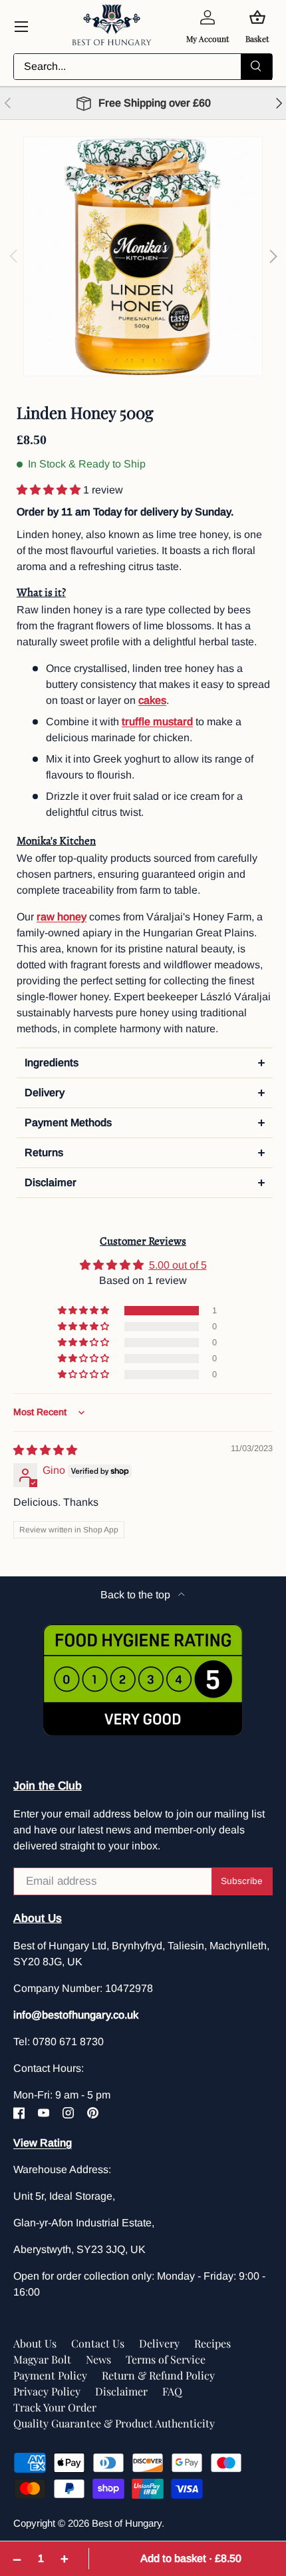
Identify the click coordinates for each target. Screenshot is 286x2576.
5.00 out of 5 (178, 1265)
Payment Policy (50, 2375)
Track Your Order (55, 2407)
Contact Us (98, 2343)
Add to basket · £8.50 (191, 2558)
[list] (143, 256)
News (98, 2359)
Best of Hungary (127, 2523)
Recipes (213, 2343)
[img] (45, 1450)
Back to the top (137, 1595)
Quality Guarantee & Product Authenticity (114, 2423)
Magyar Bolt (42, 2359)
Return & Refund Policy (158, 2375)
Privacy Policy (47, 2391)
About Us (35, 2343)
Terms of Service (166, 2359)
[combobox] (143, 67)
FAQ (172, 2391)
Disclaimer (121, 2391)
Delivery (159, 2343)
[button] (50, 490)
